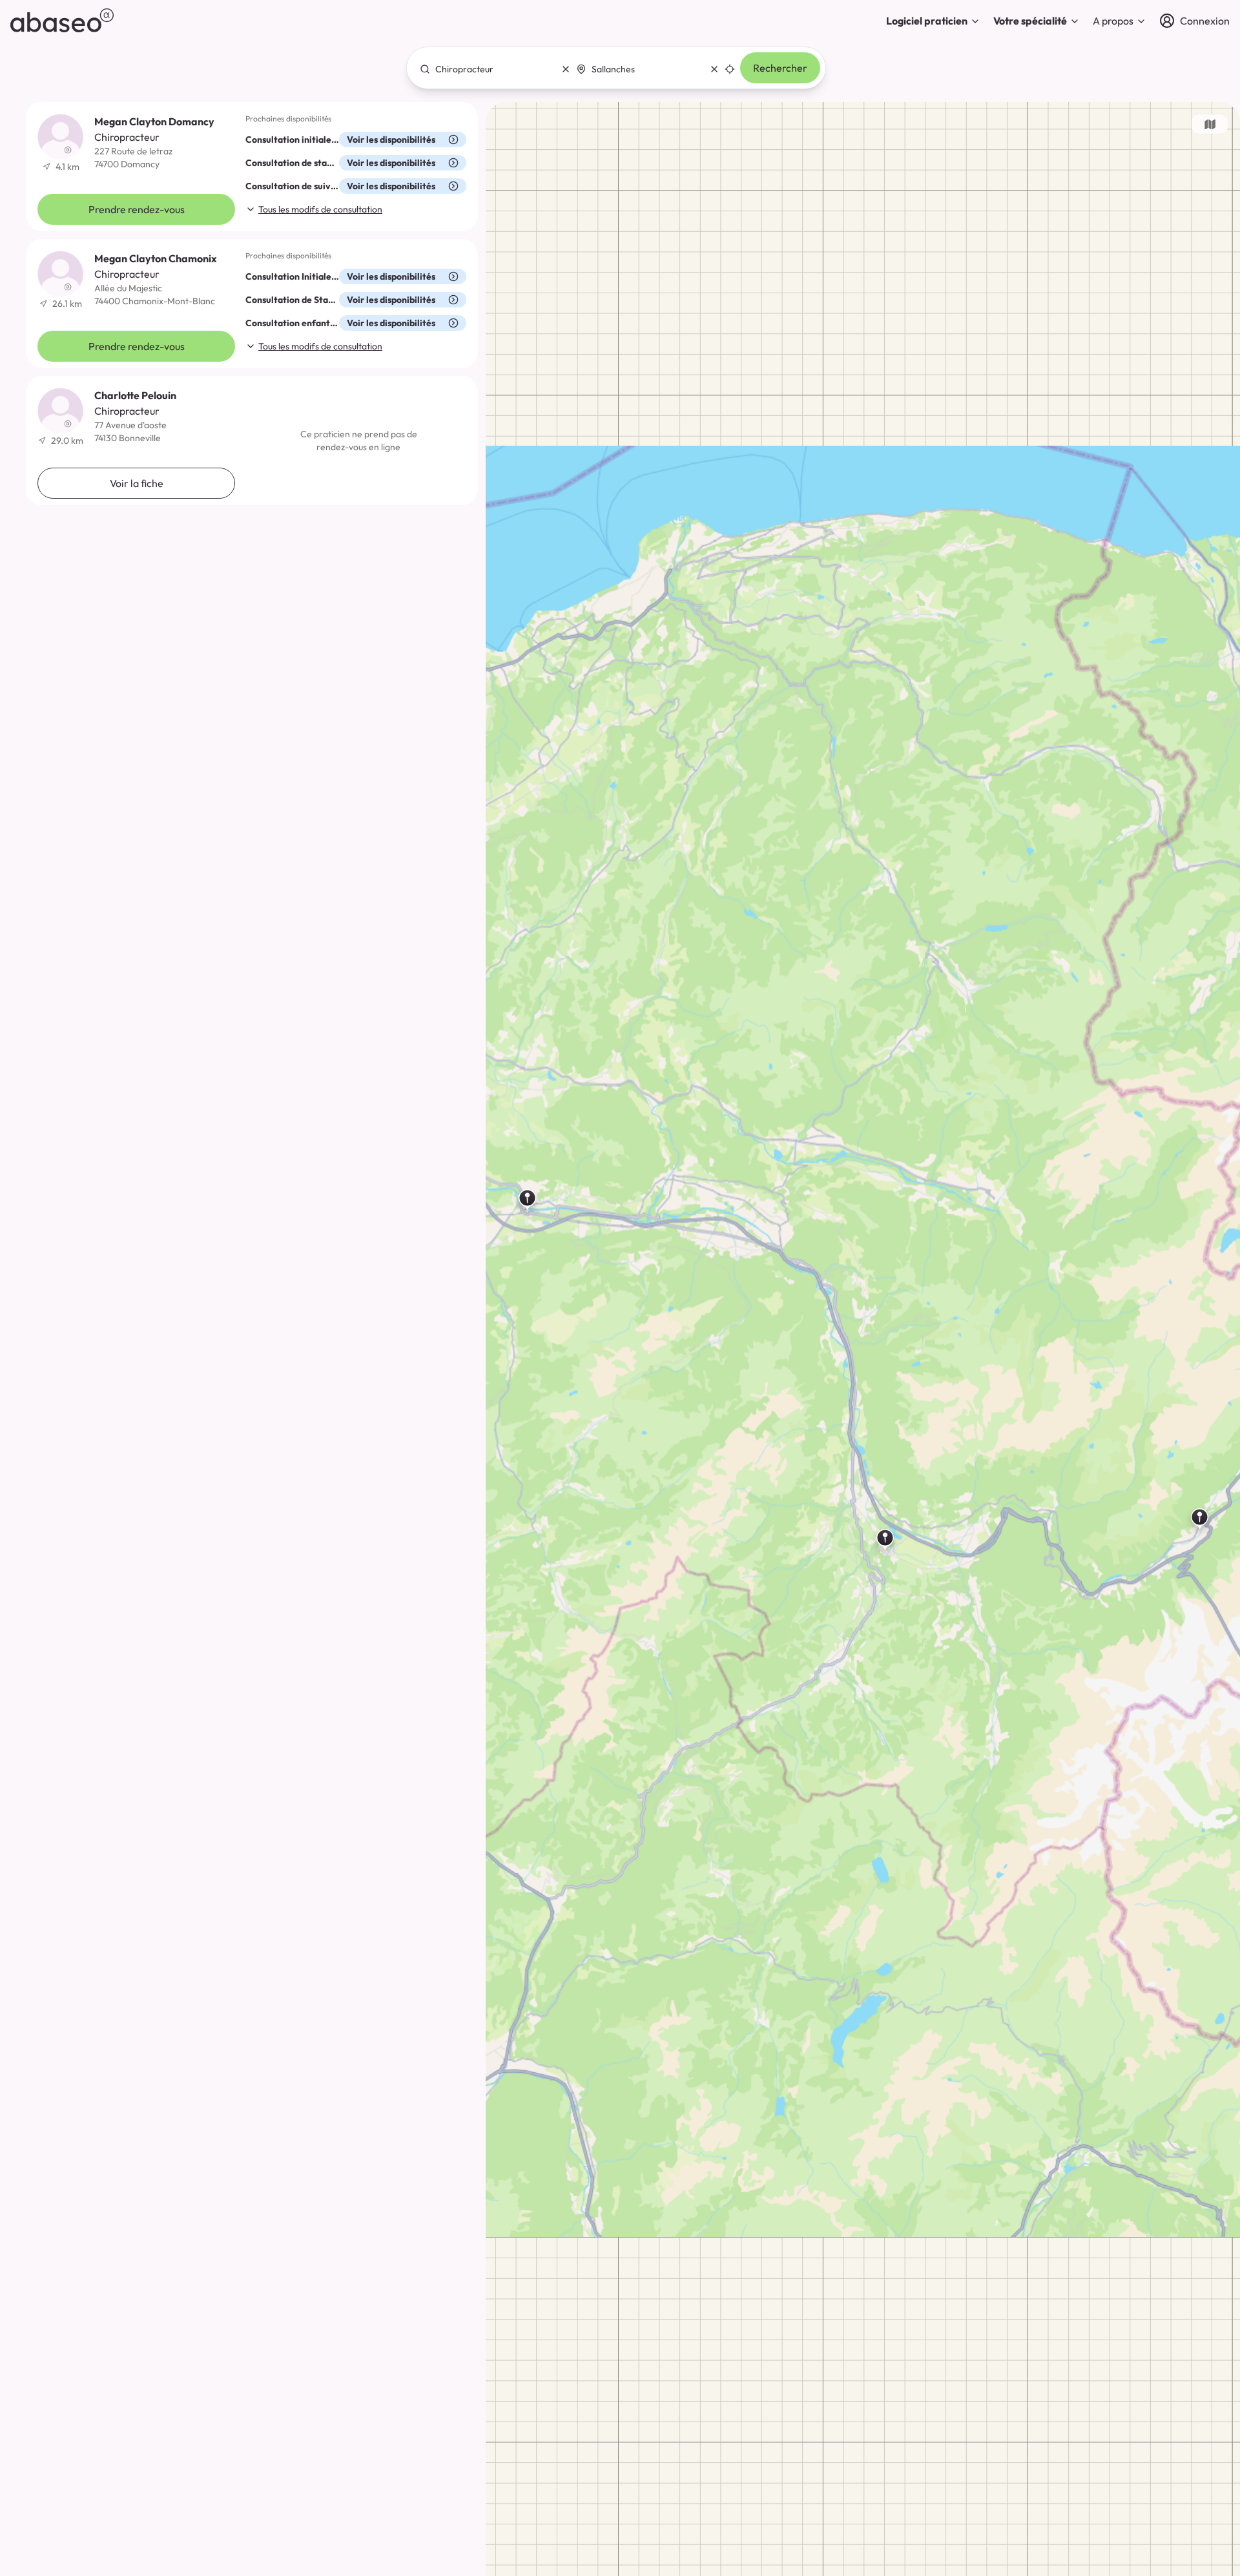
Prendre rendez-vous (137, 209)
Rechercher (780, 68)
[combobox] (491, 69)
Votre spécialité (1030, 21)
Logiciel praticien (927, 21)
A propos (1113, 21)
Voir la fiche (137, 483)
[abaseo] (62, 20)
